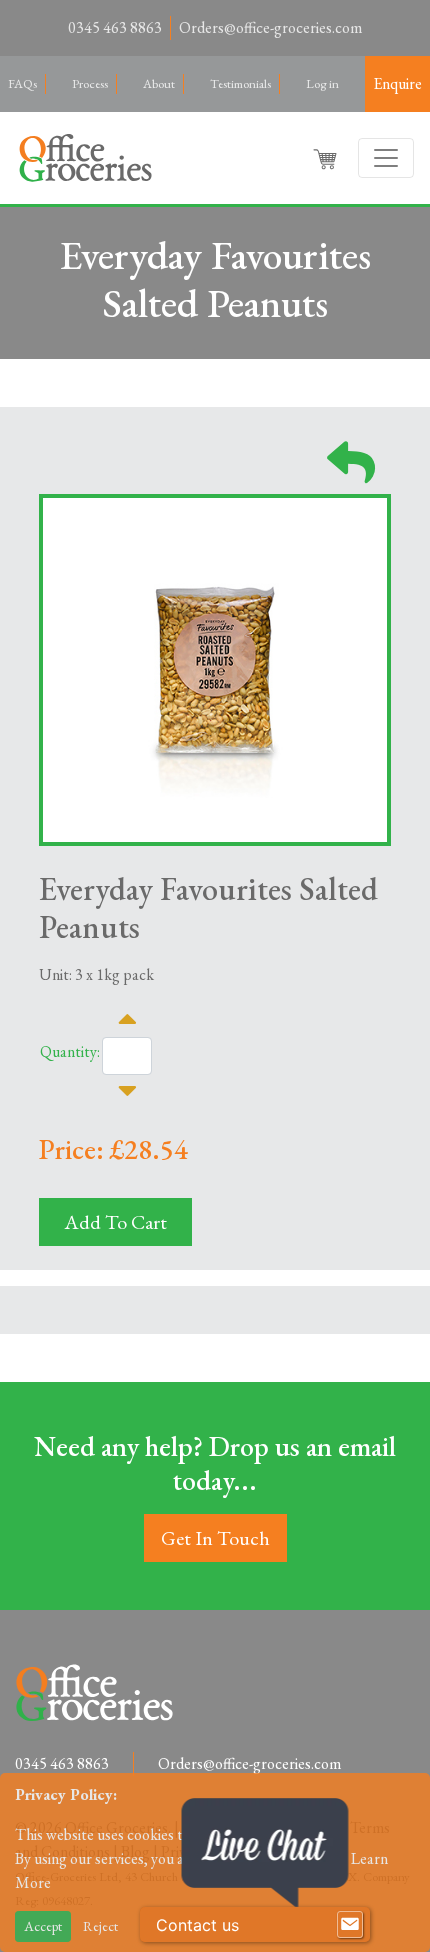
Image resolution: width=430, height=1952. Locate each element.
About (159, 83)
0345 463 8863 (115, 27)
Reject (100, 1926)
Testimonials (240, 83)
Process (90, 83)
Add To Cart (115, 1222)
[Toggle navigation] (386, 158)
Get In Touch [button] (215, 1538)
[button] (327, 158)
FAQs (22, 83)
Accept (43, 1926)
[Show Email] (350, 1925)
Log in (322, 83)
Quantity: (70, 1051)
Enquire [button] (397, 83)
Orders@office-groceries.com (270, 27)
